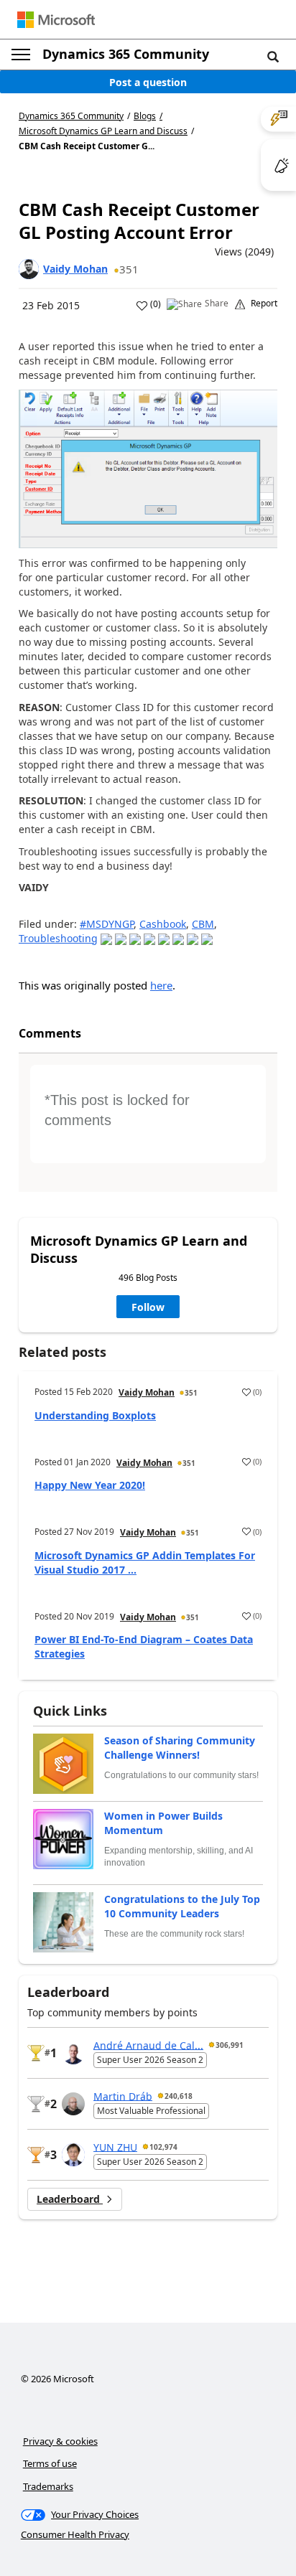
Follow (148, 1307)
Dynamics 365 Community (126, 54)
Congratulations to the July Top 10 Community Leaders (182, 1906)
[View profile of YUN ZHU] (73, 2155)
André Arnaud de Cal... (148, 2045)
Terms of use (50, 2463)
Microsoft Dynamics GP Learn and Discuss (103, 131)
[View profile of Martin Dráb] (73, 2104)
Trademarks (48, 2486)
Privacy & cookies (60, 2441)
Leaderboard (70, 2199)
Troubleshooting (58, 938)
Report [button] (264, 304)
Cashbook (163, 924)
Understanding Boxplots (95, 1415)
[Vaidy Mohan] (29, 269)
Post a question (148, 82)
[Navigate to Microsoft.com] (56, 20)
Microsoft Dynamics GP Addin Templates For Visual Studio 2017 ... (145, 1562)
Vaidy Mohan (75, 269)
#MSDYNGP (107, 924)
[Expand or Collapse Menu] (21, 55)
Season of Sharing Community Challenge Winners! (180, 1748)
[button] (273, 56)
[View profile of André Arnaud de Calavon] (73, 2053)
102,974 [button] (163, 2147)
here (161, 985)
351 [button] (129, 269)
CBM (203, 924)
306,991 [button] (230, 2045)
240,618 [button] (179, 2096)
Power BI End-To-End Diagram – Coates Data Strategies (144, 1646)
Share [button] (217, 304)
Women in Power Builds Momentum (163, 1823)
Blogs (145, 116)
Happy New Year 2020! (90, 1485)
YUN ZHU (115, 2147)
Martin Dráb (123, 2096)
